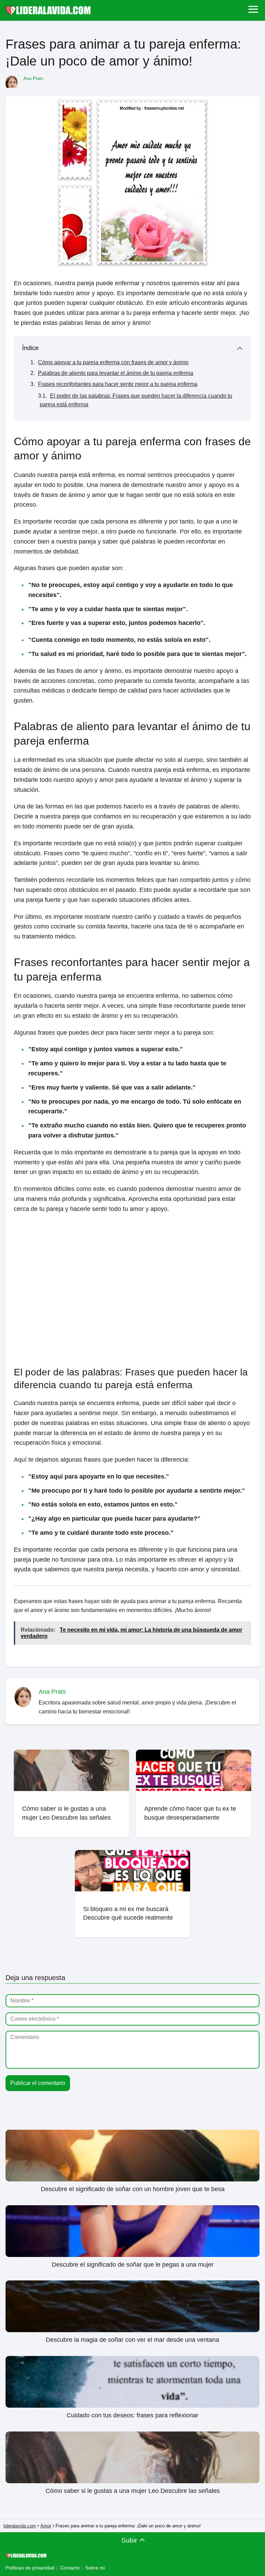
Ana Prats (33, 78)
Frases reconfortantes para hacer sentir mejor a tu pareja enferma (118, 384)
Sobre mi (95, 2568)
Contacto (70, 2568)
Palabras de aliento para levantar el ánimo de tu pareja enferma (116, 373)
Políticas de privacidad (30, 2568)
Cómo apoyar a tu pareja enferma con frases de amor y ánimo (113, 362)
